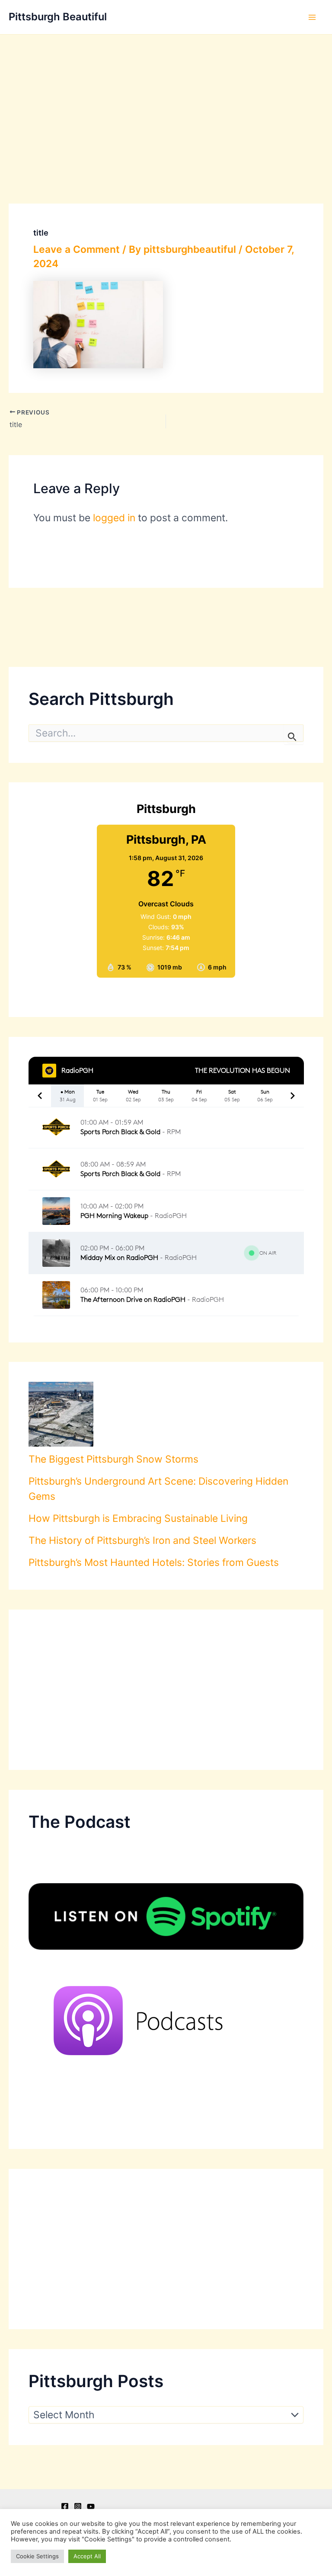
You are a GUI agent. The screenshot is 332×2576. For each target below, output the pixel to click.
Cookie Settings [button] (37, 2556)
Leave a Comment (77, 249)
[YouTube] (91, 2506)
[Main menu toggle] (312, 17)
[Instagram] (78, 2506)
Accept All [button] (87, 2556)
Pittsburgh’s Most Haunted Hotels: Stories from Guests (154, 1562)
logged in (114, 518)
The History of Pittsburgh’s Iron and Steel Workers (142, 1540)
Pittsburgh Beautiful (58, 17)
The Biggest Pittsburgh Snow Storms (113, 1459)
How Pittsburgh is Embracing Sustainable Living (138, 1518)
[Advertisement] (166, 99)
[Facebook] (65, 2506)
